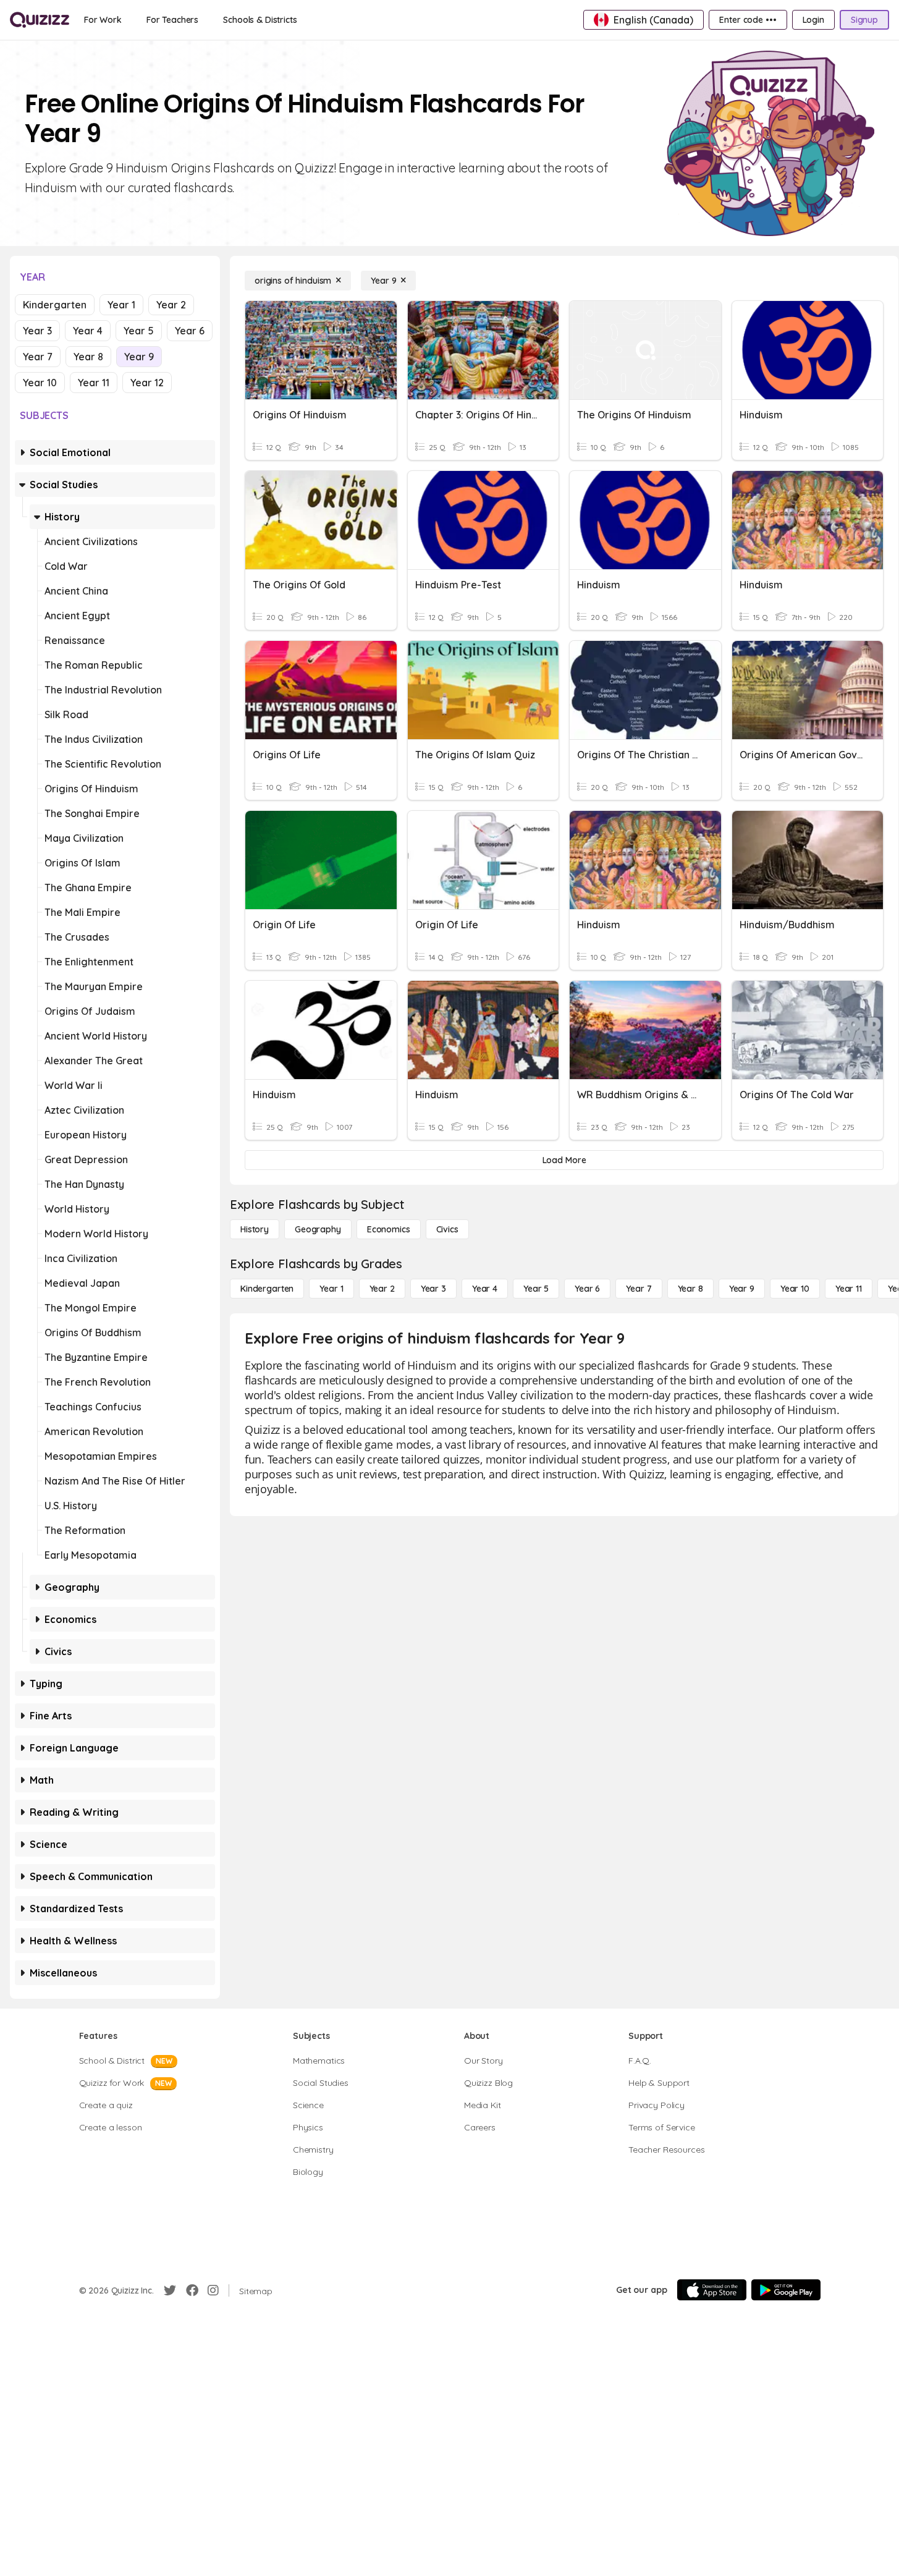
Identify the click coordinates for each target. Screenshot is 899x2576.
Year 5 (139, 331)
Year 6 (190, 331)
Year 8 (88, 357)
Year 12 (147, 383)
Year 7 (38, 357)
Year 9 (139, 357)
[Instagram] (213, 2290)
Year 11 (94, 383)
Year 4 (88, 331)
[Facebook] (192, 2290)
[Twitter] (170, 2290)
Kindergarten (55, 305)
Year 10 (40, 383)
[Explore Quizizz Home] (40, 20)
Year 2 (171, 305)
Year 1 (121, 305)
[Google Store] (786, 2290)
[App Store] (712, 2290)
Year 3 (37, 331)
